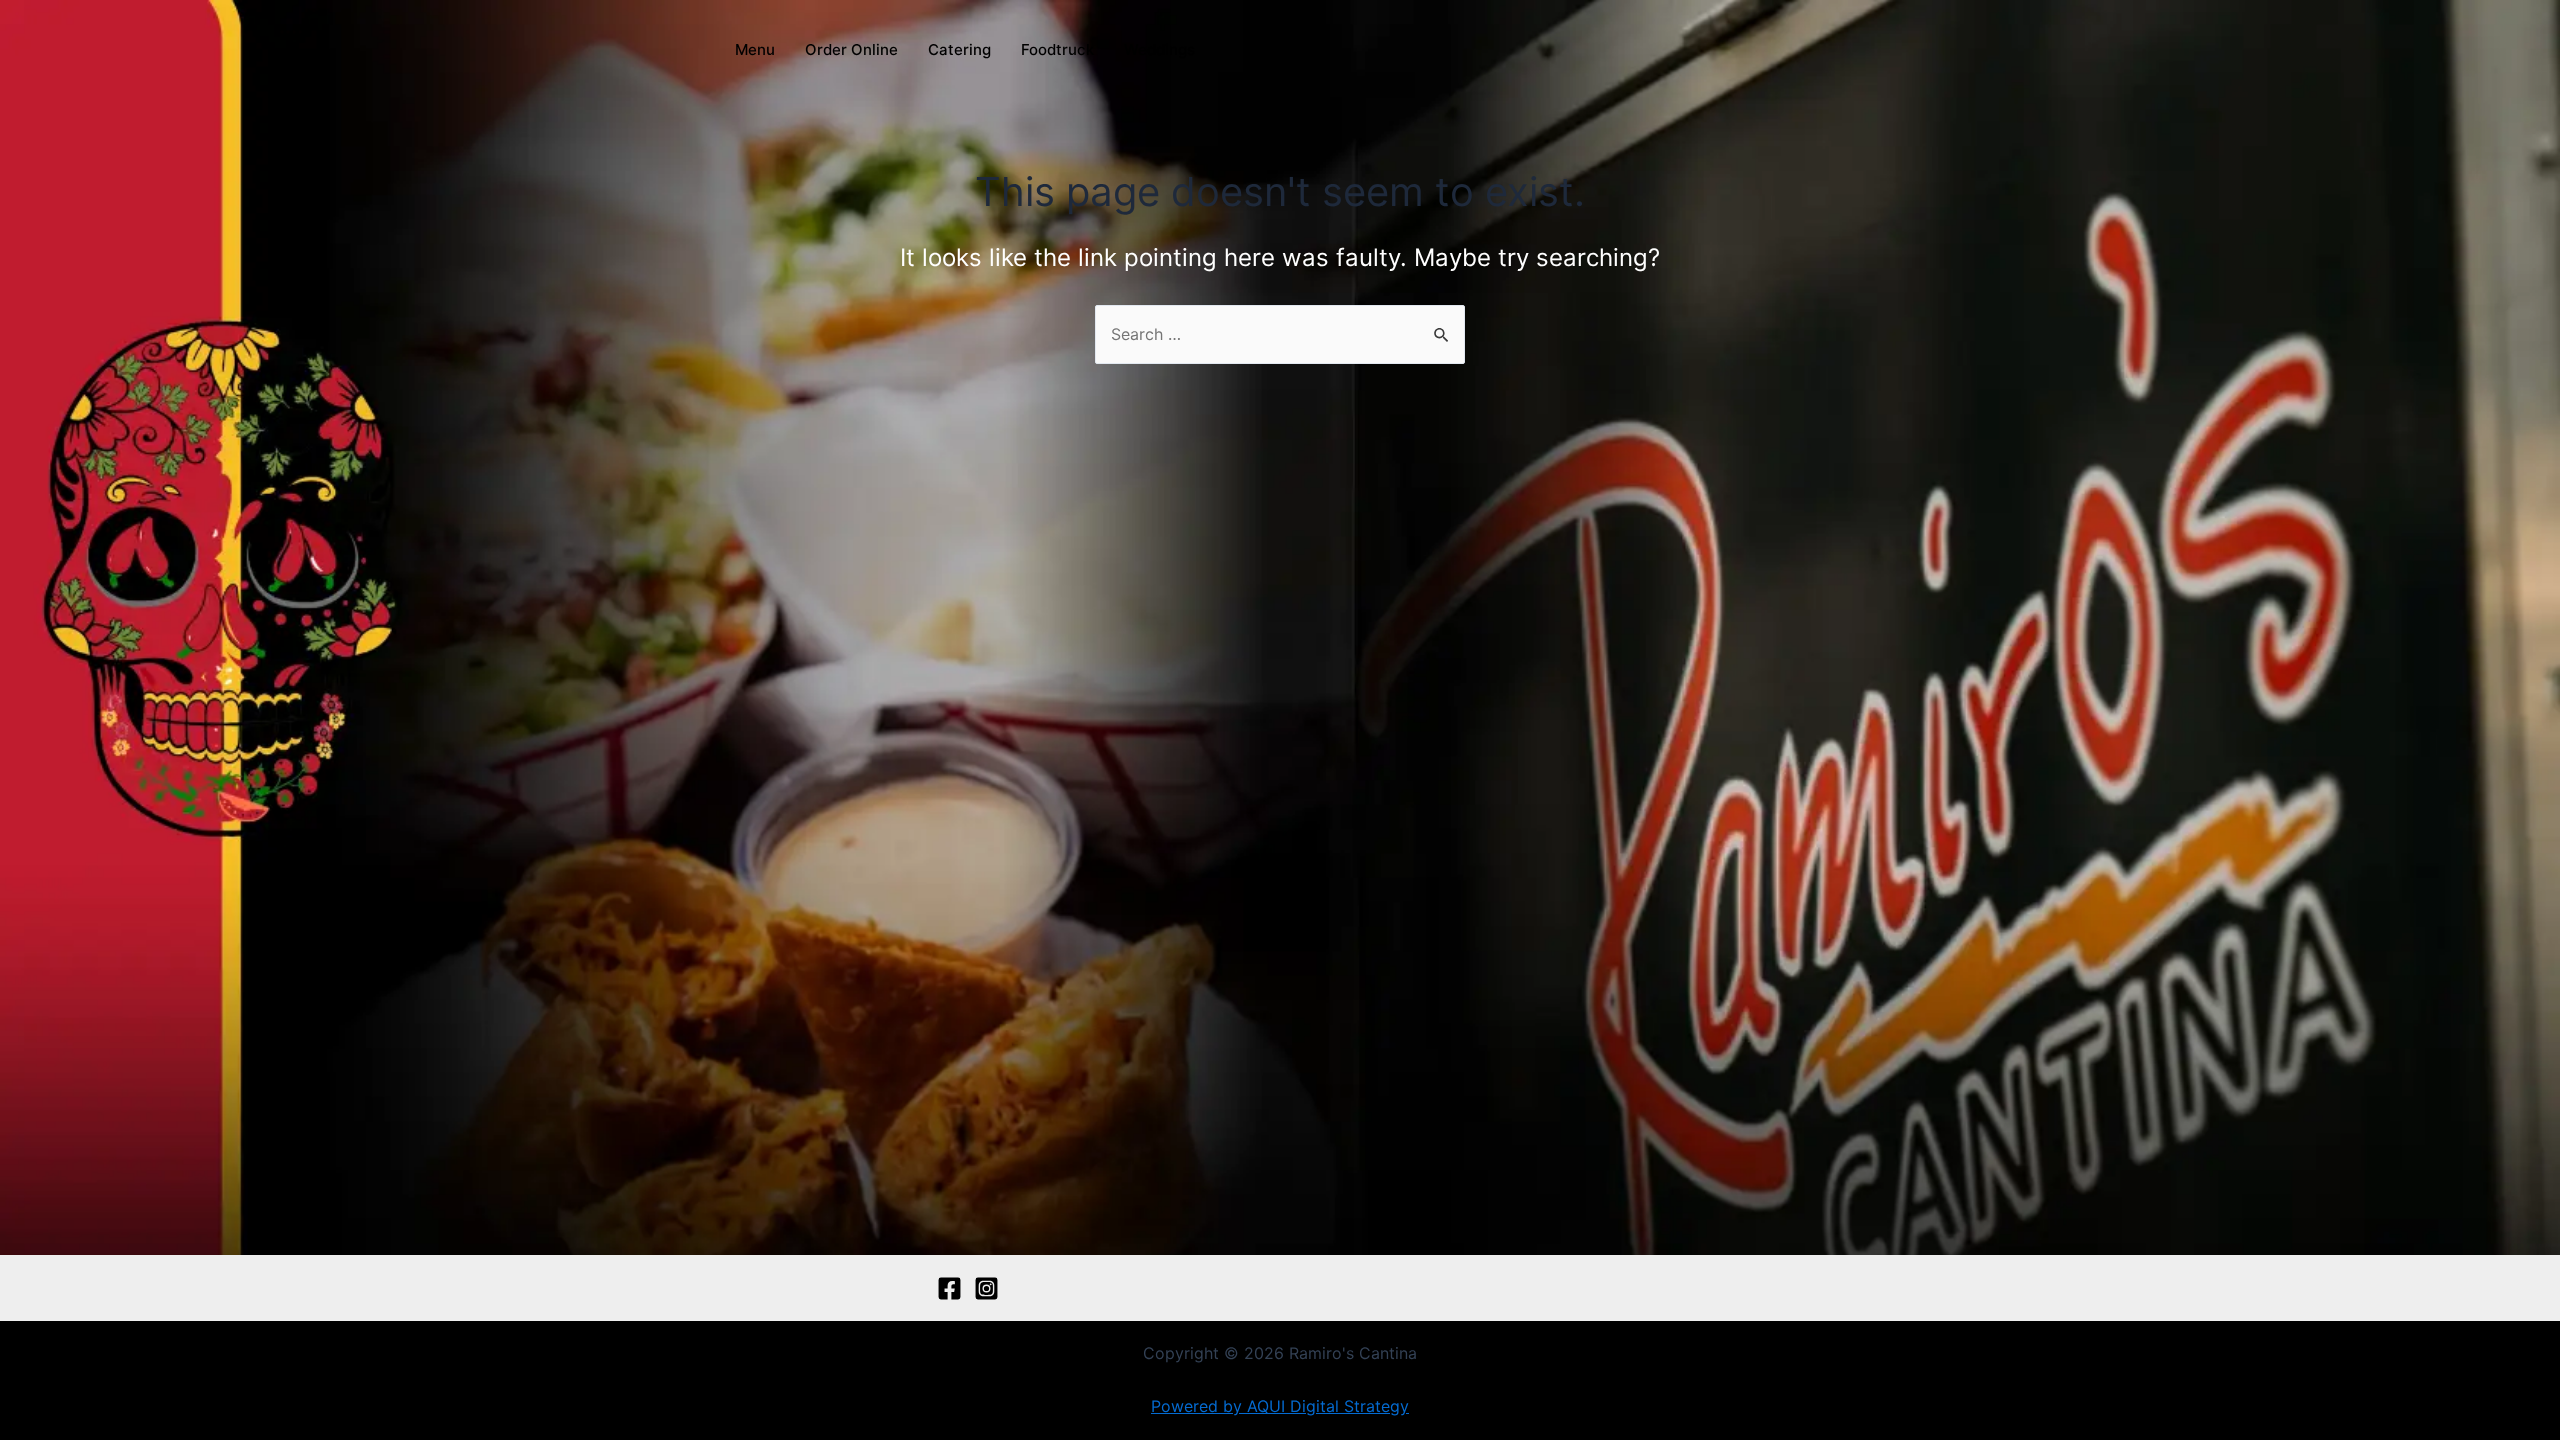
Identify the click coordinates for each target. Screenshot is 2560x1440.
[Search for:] (1280, 334)
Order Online (851, 49)
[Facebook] (949, 1288)
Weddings (1159, 49)
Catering (959, 49)
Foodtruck (1057, 49)
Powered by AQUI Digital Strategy (1280, 1406)
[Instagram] (986, 1288)
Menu (755, 49)
